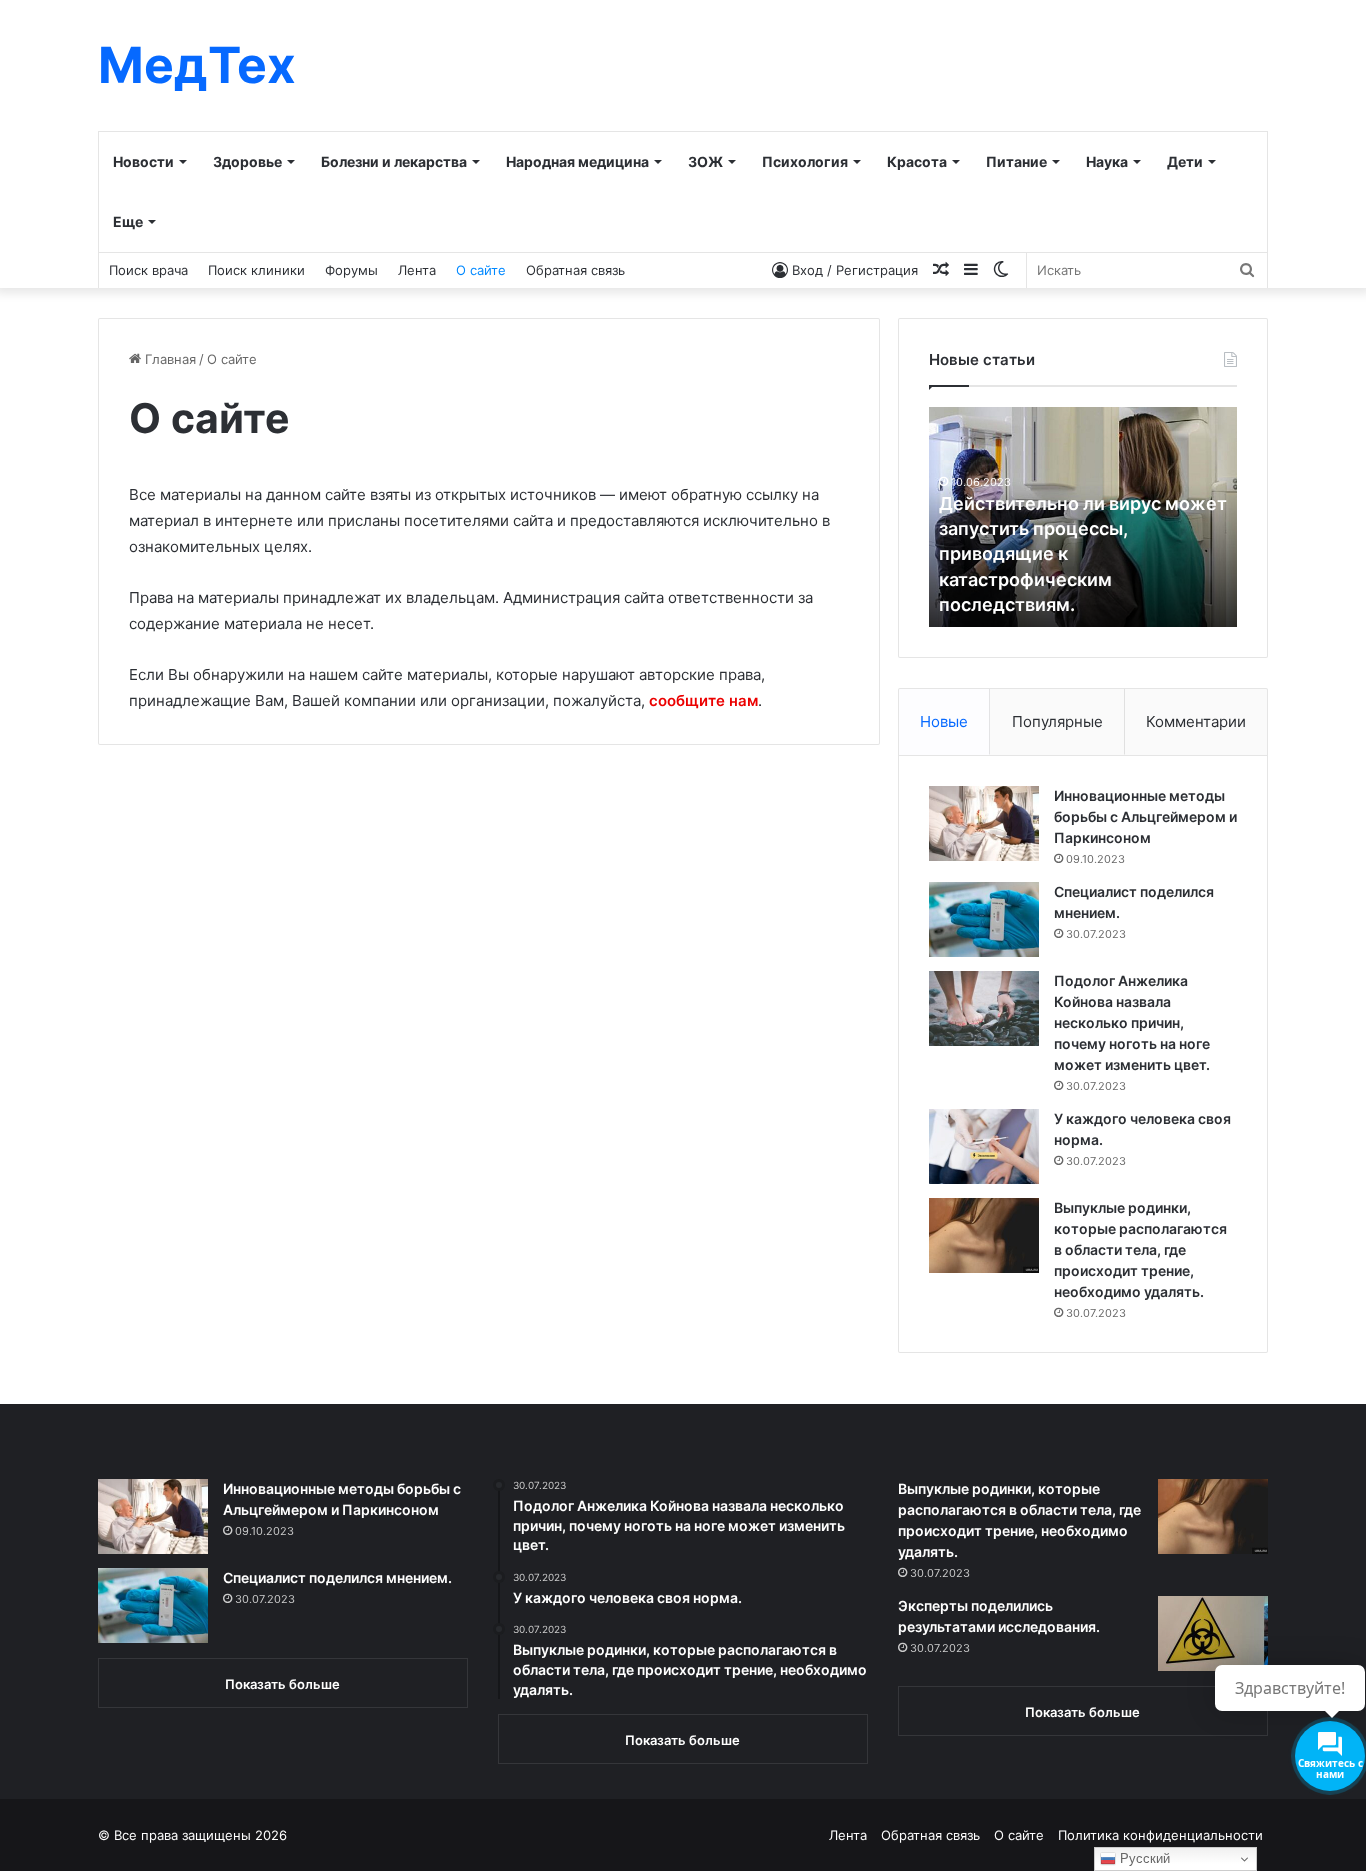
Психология (805, 161)
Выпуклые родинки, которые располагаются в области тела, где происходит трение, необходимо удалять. (1140, 1249)
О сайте (481, 270)
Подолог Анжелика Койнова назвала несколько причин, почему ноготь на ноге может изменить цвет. (1132, 1022)
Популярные (1057, 721)
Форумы (351, 270)
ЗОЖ (705, 161)
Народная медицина (577, 161)
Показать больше (282, 1684)
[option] (1083, 517)
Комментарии (1196, 721)
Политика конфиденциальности (1160, 1835)
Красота (917, 161)
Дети (1185, 161)
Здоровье (247, 161)
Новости (143, 161)
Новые (944, 721)
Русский (1143, 1858)
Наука (1107, 161)
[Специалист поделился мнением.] (984, 919)
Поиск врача (148, 270)
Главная (168, 359)
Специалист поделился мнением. (337, 1577)
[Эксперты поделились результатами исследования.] (1213, 1633)
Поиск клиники (256, 270)
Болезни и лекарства (394, 161)
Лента (417, 270)
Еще (128, 221)
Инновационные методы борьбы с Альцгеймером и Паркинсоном (1145, 816)
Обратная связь (575, 270)
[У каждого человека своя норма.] (984, 1146)
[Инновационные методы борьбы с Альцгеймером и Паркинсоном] (984, 823)
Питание (1016, 161)
